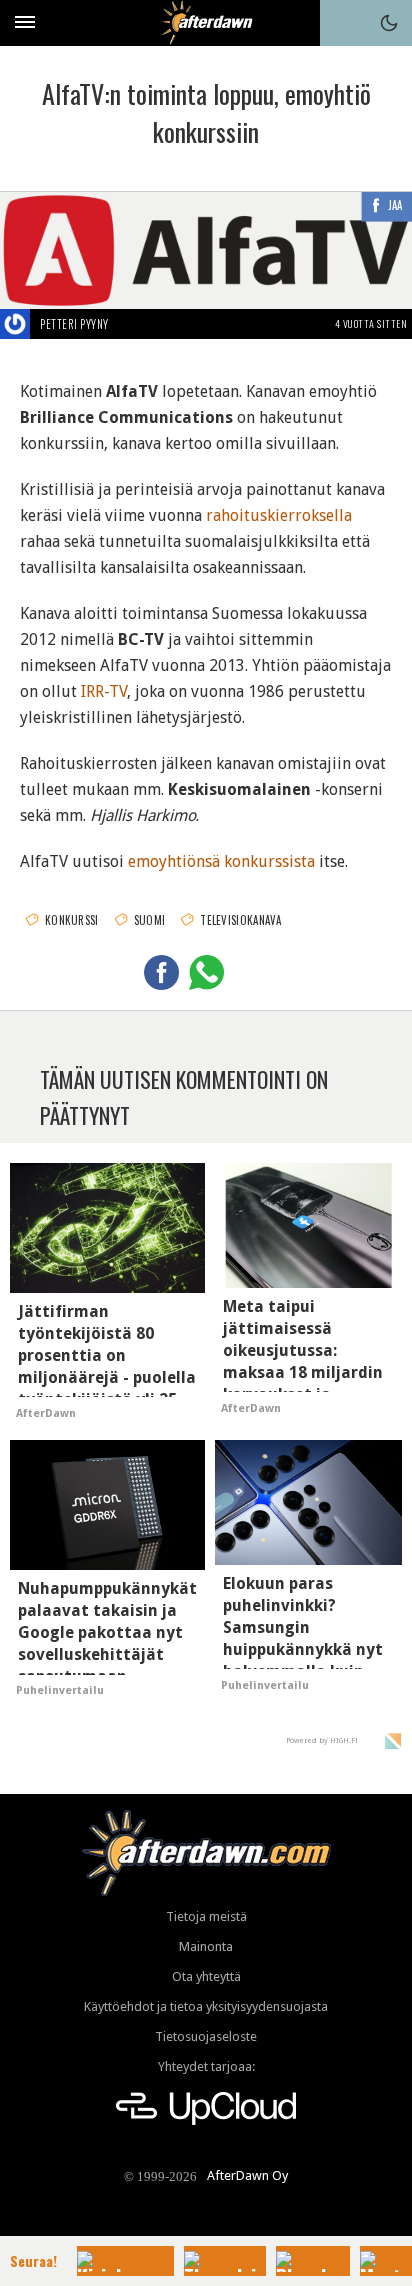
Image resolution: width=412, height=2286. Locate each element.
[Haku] (343, 23)
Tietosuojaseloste (206, 2036)
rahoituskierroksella (279, 515)
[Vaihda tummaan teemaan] (389, 23)
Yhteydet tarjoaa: (206, 2066)
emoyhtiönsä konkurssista (221, 861)
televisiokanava (241, 920)
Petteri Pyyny (74, 324)
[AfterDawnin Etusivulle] (206, 22)
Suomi (150, 920)
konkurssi (72, 920)
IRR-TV (104, 691)
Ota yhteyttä (206, 1976)
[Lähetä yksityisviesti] (132, 324)
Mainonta (206, 1946)
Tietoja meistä (206, 1916)
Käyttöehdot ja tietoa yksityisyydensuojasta (206, 2006)
